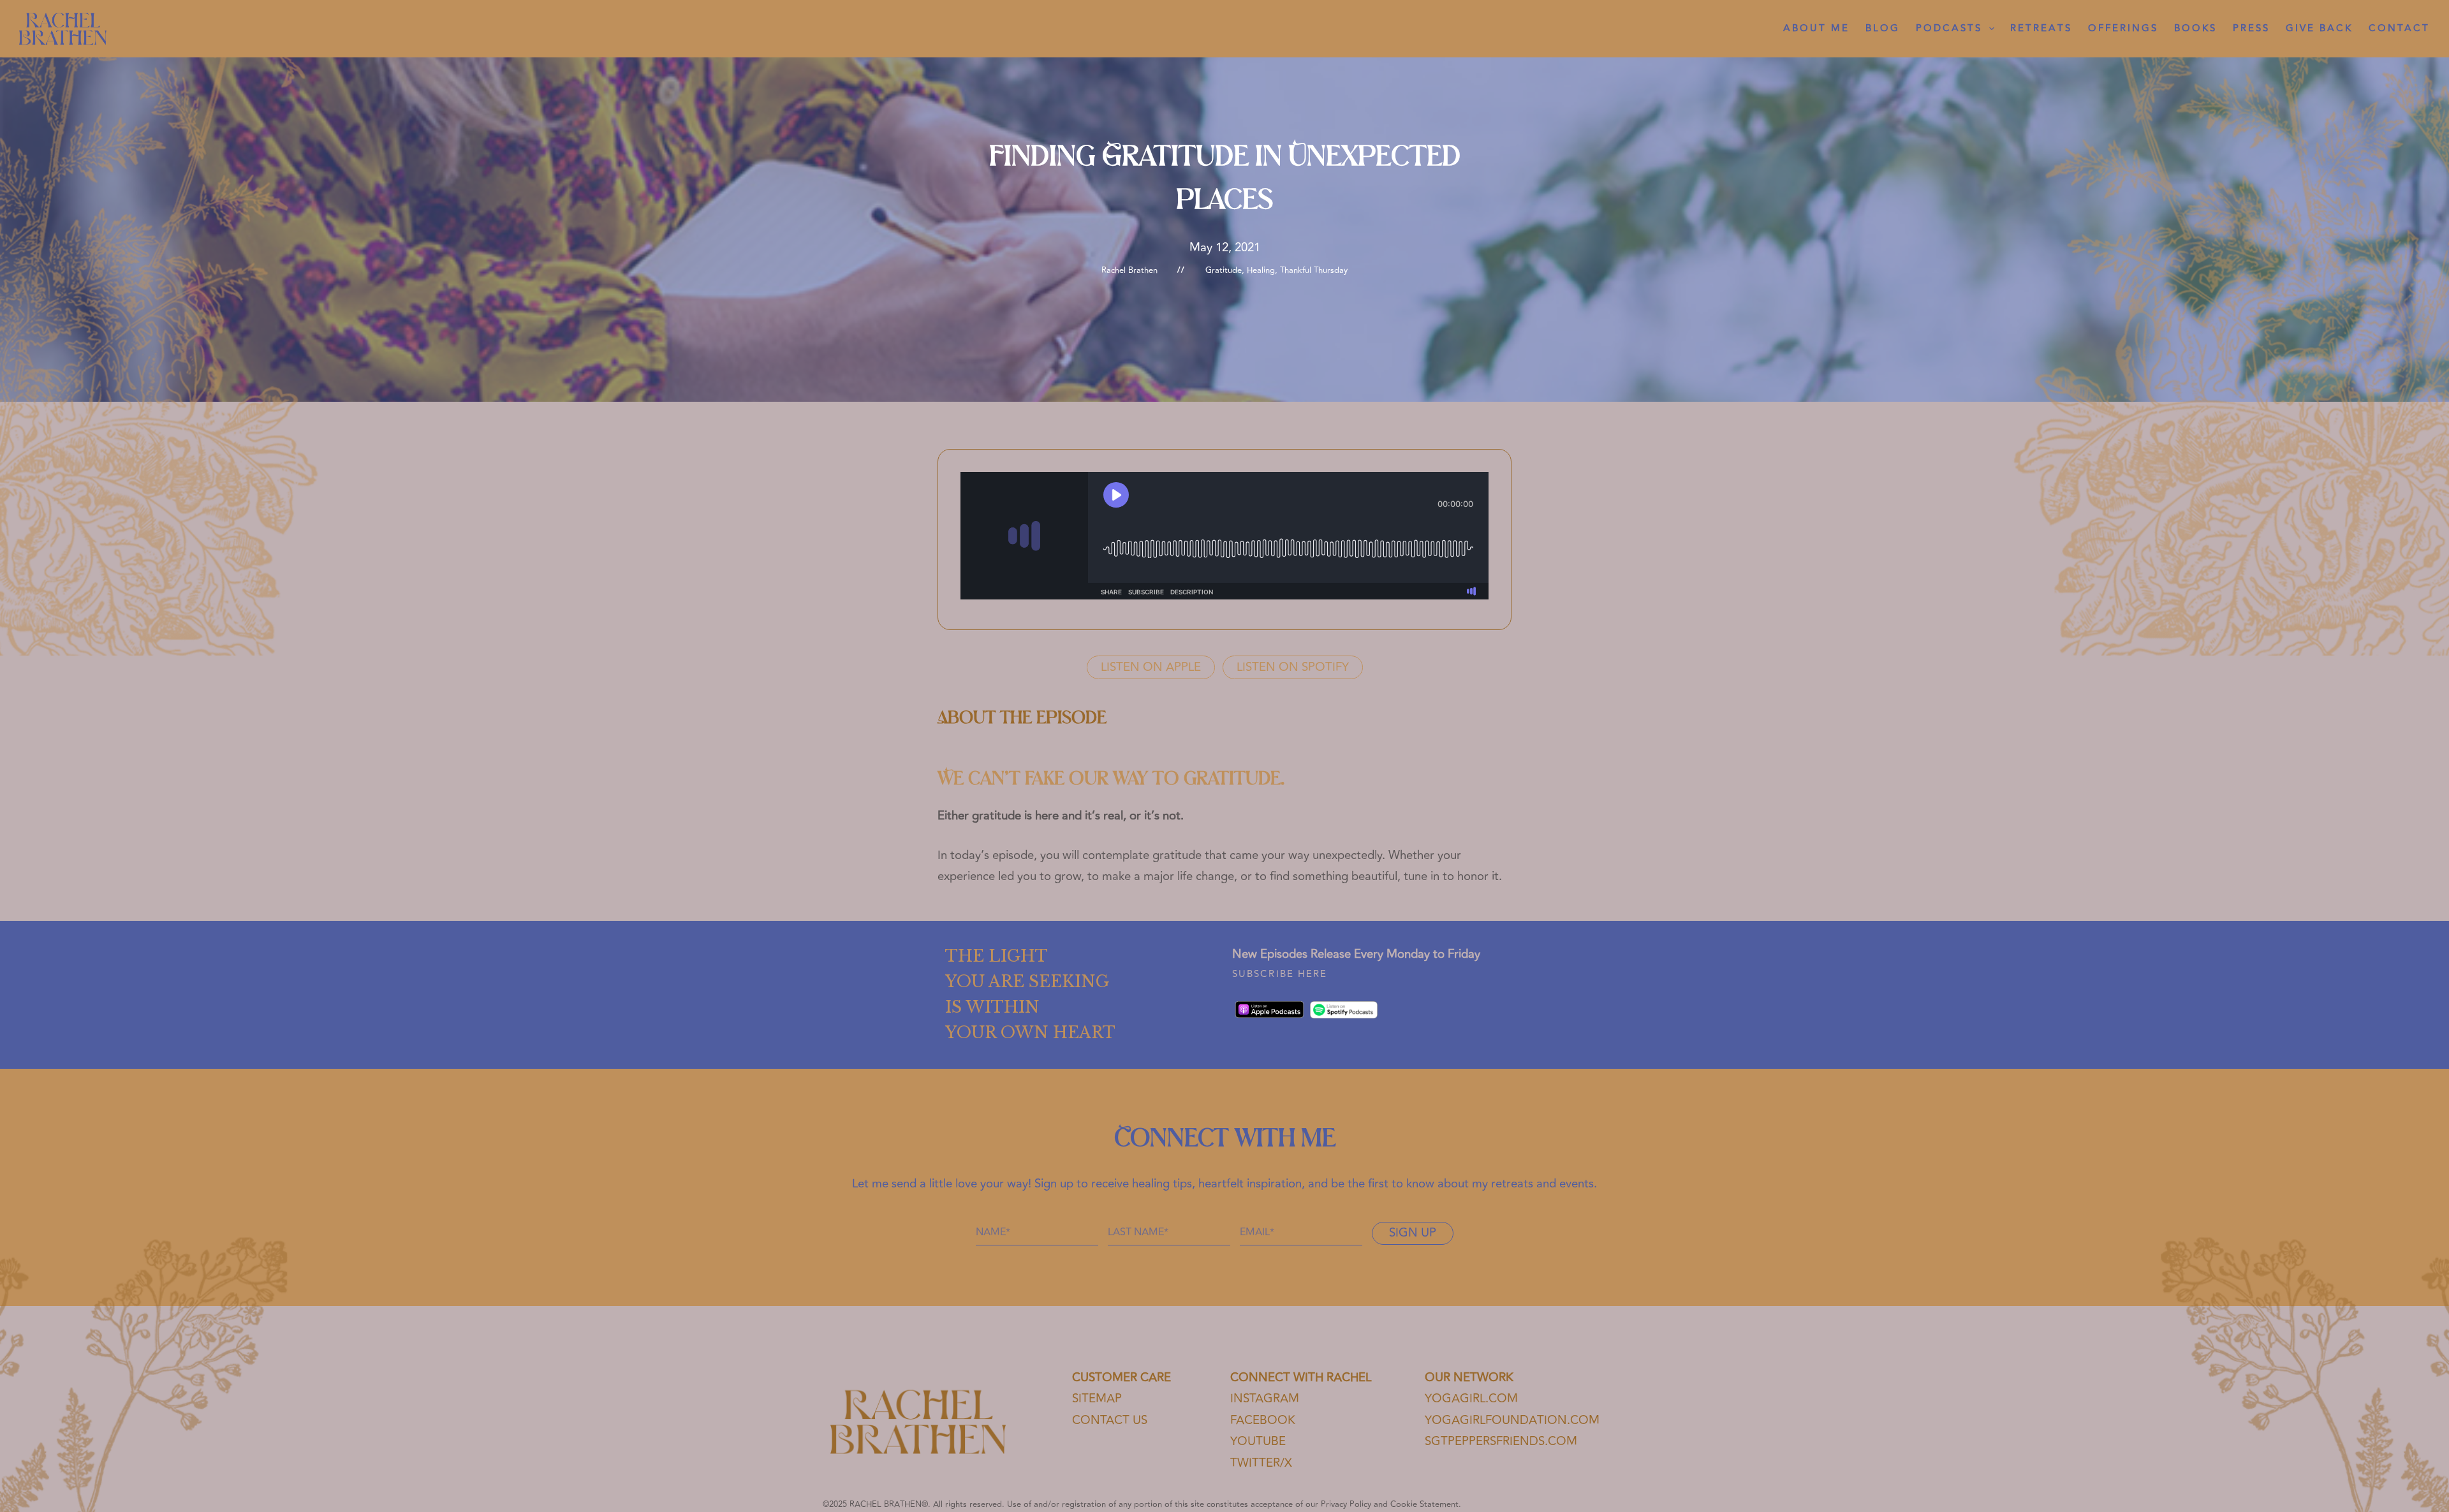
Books (2195, 28)
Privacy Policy (1346, 1504)
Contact (2399, 28)
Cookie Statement (1424, 1504)
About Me (1816, 28)
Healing (1261, 270)
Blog (1883, 28)
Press (2251, 28)
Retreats (2041, 28)
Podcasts (1949, 28)
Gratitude (1224, 270)
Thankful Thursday (1314, 270)
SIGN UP (1413, 1233)
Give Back (2319, 28)
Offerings (2123, 28)
